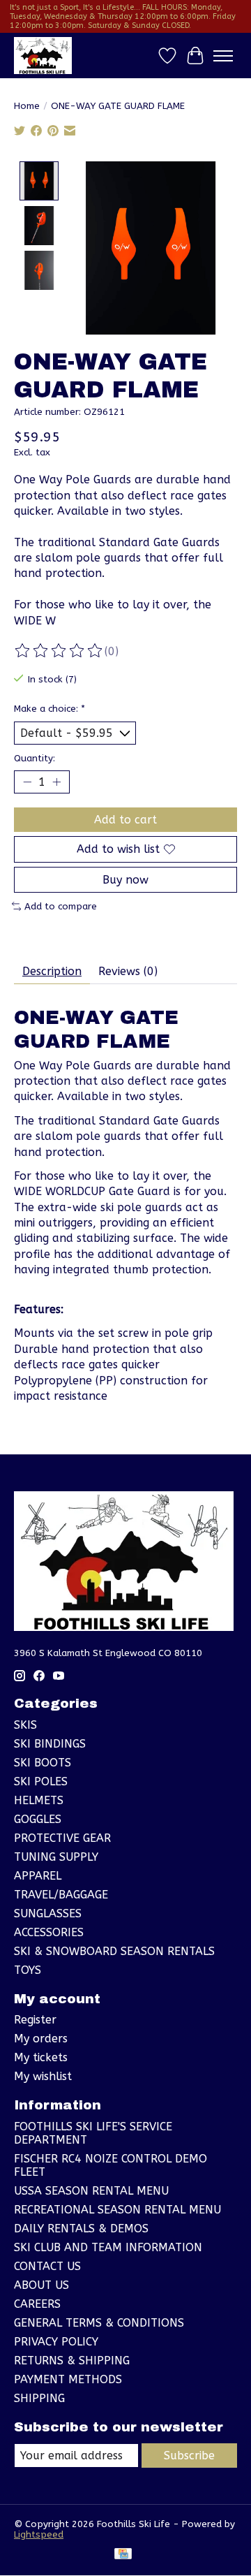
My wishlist (43, 2076)
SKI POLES (41, 1781)
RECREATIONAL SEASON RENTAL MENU (117, 2210)
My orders (41, 2039)
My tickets (41, 2057)
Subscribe (189, 2456)
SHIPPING (39, 2398)
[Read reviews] (59, 651)
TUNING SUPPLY (56, 1857)
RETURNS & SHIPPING (72, 2361)
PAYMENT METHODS (68, 2379)
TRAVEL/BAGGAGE (61, 1895)
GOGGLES (38, 1819)
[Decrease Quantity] (27, 782)
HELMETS (39, 1800)
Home (27, 106)
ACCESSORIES (49, 1932)
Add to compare (61, 906)
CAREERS (37, 2304)
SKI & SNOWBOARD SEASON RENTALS (114, 1951)
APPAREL (38, 1876)
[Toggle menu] (223, 56)
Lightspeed (39, 2534)
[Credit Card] (123, 2555)
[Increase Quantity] (56, 782)
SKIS (25, 1725)
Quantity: (35, 758)
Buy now (125, 880)
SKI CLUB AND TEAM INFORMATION (108, 2247)
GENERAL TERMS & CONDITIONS (99, 2323)
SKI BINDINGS (50, 1744)
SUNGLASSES (48, 1913)
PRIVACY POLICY (56, 2342)
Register (35, 2020)
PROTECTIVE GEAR (62, 1838)
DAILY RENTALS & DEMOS (81, 2229)
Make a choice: (50, 709)
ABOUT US (41, 2285)
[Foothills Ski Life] (43, 56)
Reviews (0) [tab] (128, 971)
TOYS (28, 1970)
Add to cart (125, 820)
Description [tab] (52, 971)
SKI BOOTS (43, 1763)
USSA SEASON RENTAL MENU (91, 2191)
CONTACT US (47, 2266)
